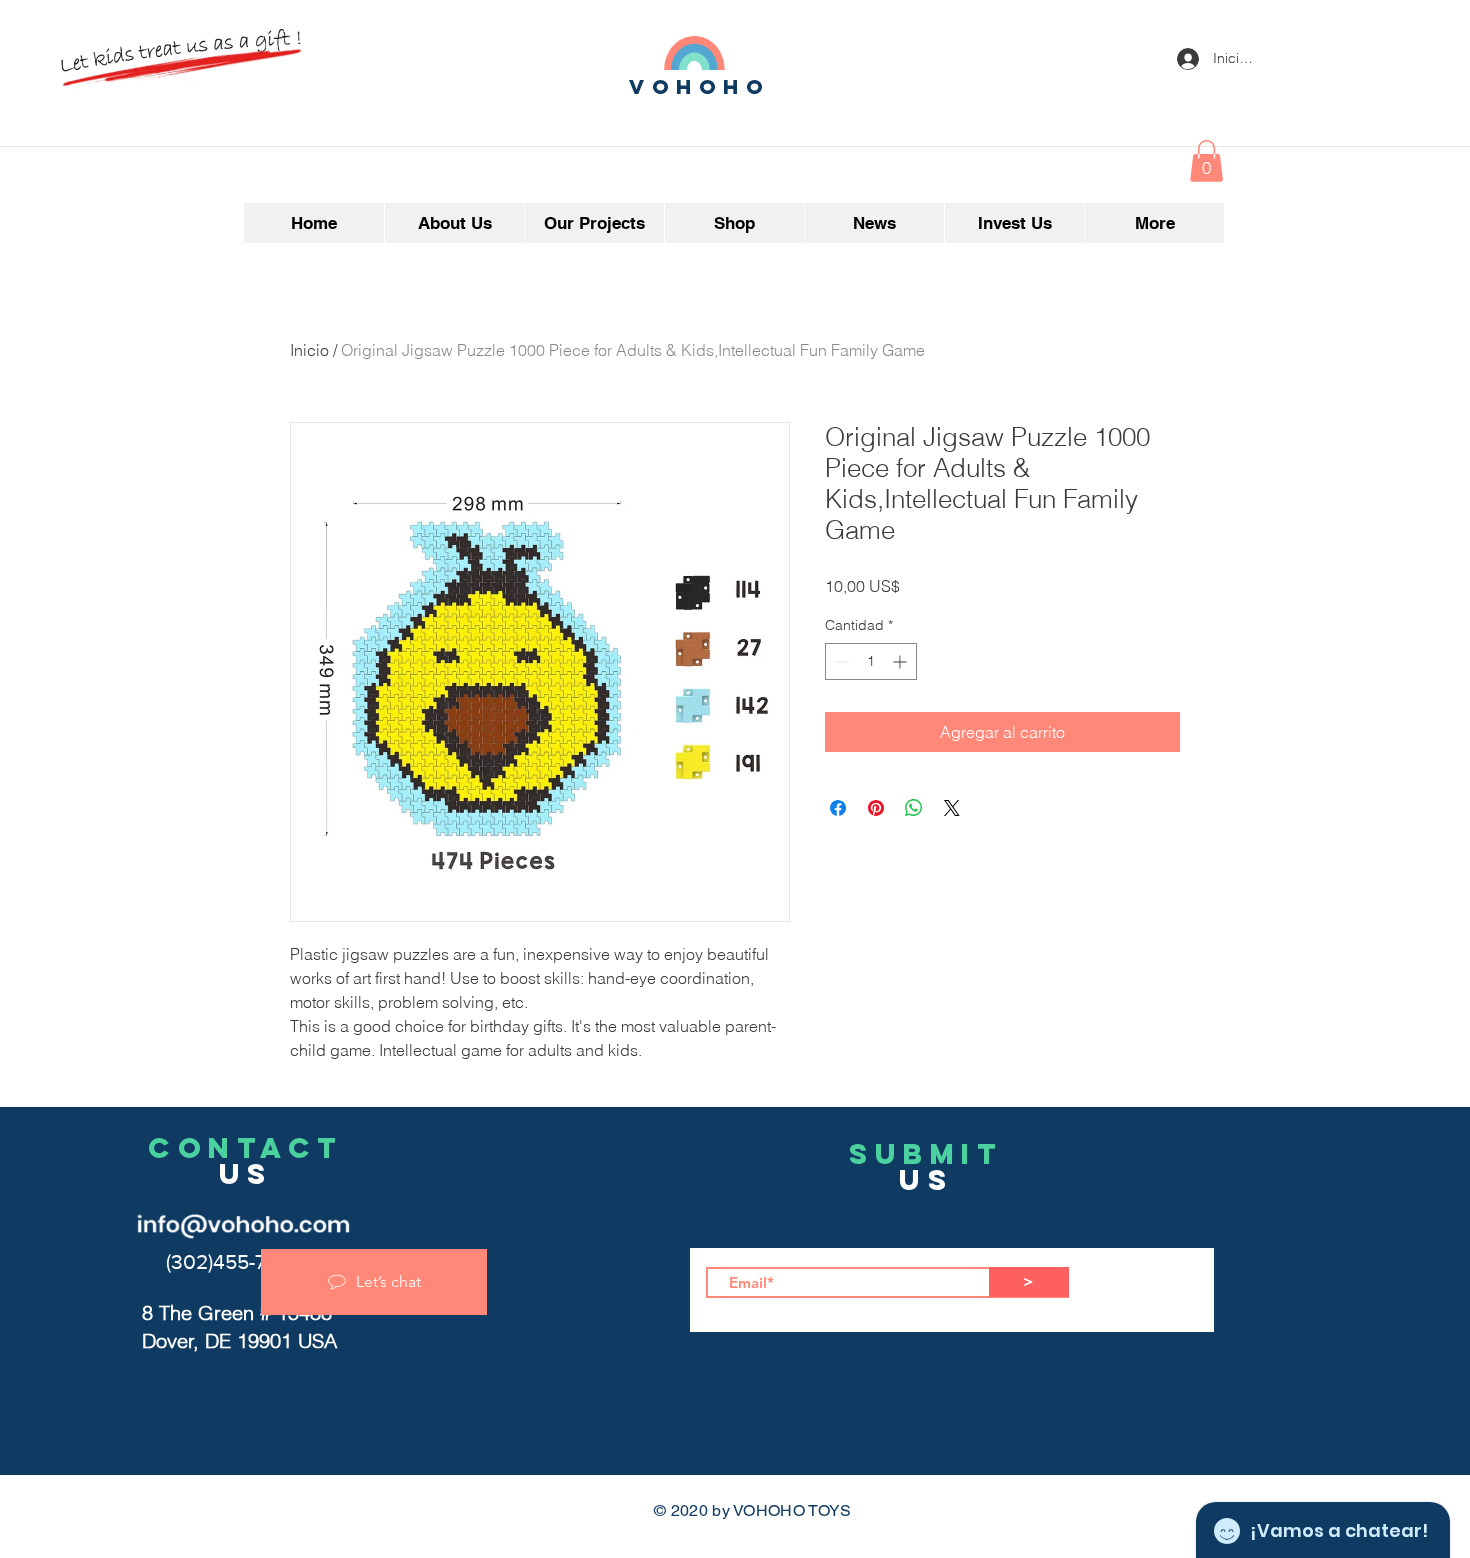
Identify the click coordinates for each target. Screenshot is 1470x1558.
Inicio (309, 350)
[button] (1206, 161)
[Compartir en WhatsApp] (914, 808)
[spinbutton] (871, 661)
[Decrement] (840, 661)
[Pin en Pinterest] (876, 808)
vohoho (700, 86)
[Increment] (901, 661)
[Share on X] (952, 808)
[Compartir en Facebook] (838, 808)
